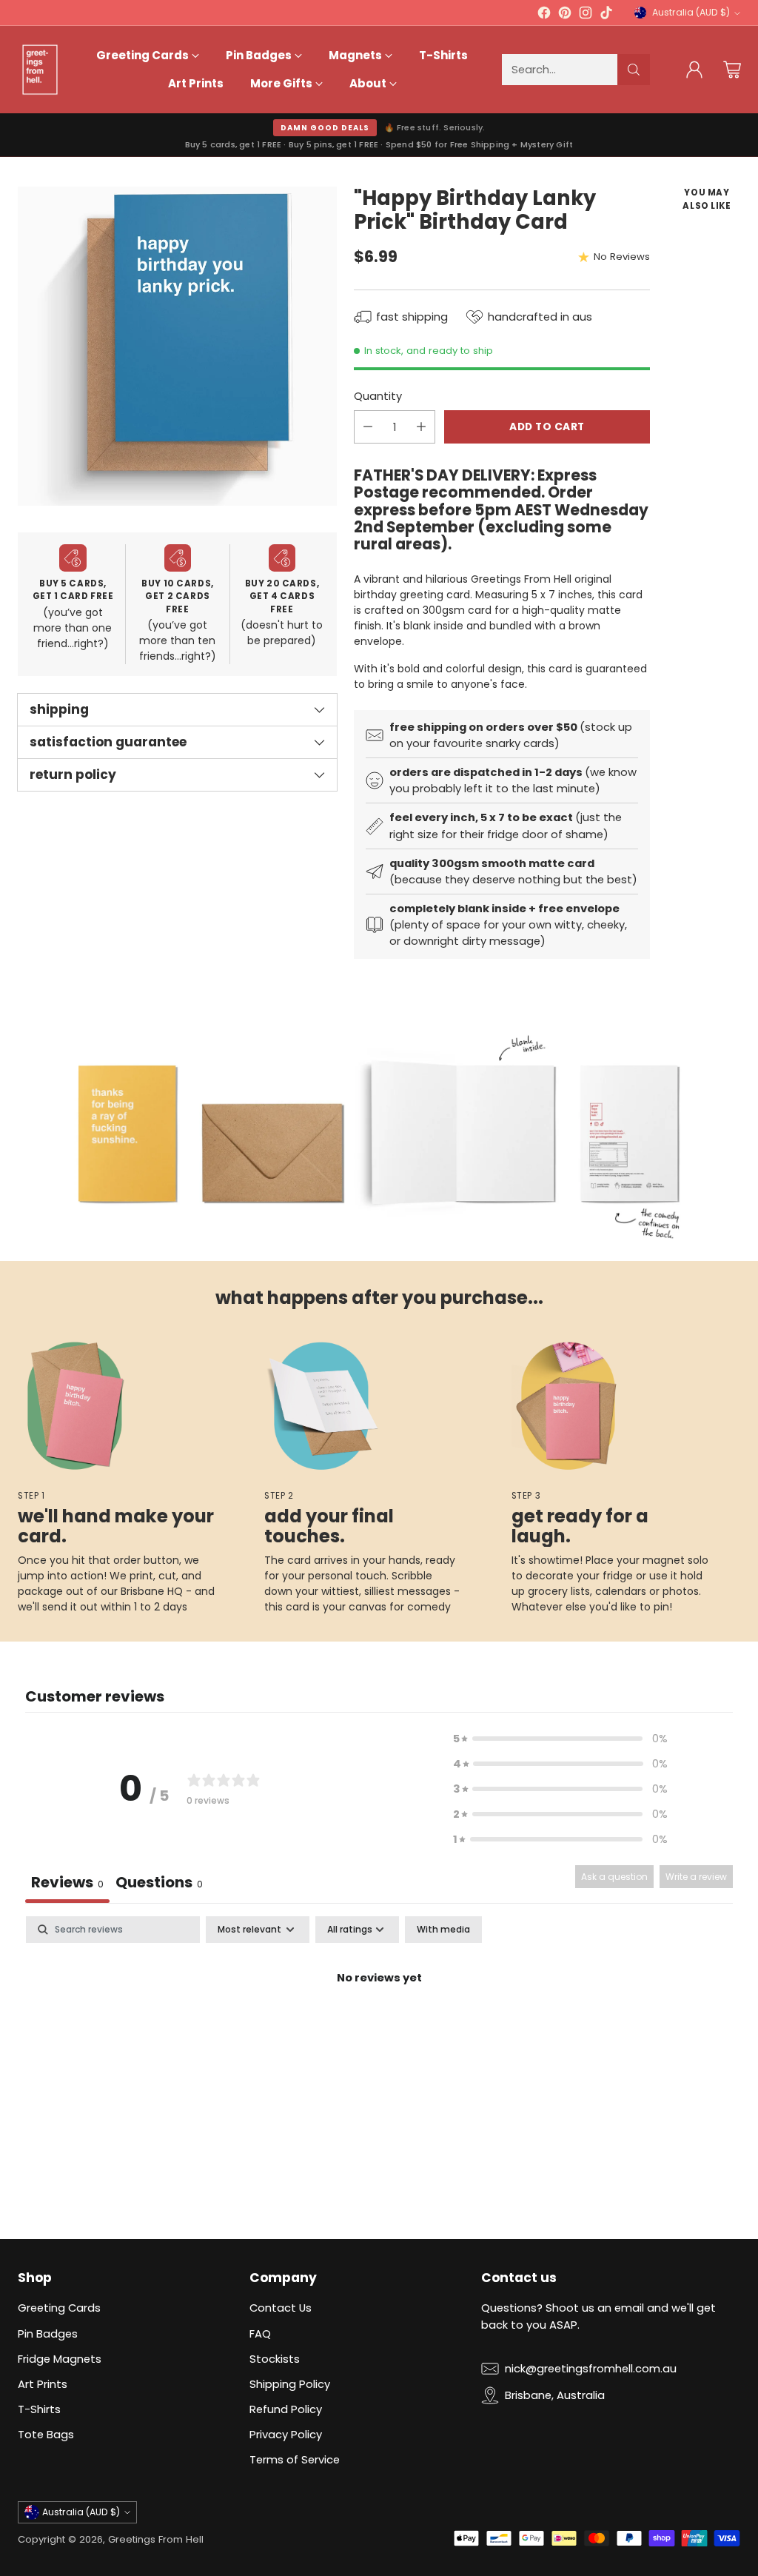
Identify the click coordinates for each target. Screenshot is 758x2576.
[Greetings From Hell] (40, 70)
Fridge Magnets (60, 2359)
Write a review (696, 1877)
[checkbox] (443, 1930)
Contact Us (281, 2308)
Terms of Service (295, 2459)
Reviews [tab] (67, 1882)
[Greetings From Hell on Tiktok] (606, 15)
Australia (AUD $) (691, 12)
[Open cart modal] (732, 70)
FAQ (260, 2334)
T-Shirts (39, 2409)
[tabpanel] (379, 2028)
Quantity (378, 396)
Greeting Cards (59, 2308)
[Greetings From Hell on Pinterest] (565, 15)
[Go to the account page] (694, 70)
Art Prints (43, 2384)
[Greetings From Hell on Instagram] (586, 15)
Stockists (275, 2359)
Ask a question (614, 1877)
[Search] (634, 70)
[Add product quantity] (421, 427)
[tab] (159, 1884)
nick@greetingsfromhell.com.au (591, 2368)
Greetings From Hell (156, 2539)
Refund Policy (286, 2409)
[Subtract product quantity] (368, 427)
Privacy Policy (286, 2434)
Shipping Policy (290, 2384)
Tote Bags (46, 2434)
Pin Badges (48, 2334)
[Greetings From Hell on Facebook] (544, 15)
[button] (560, 1739)
